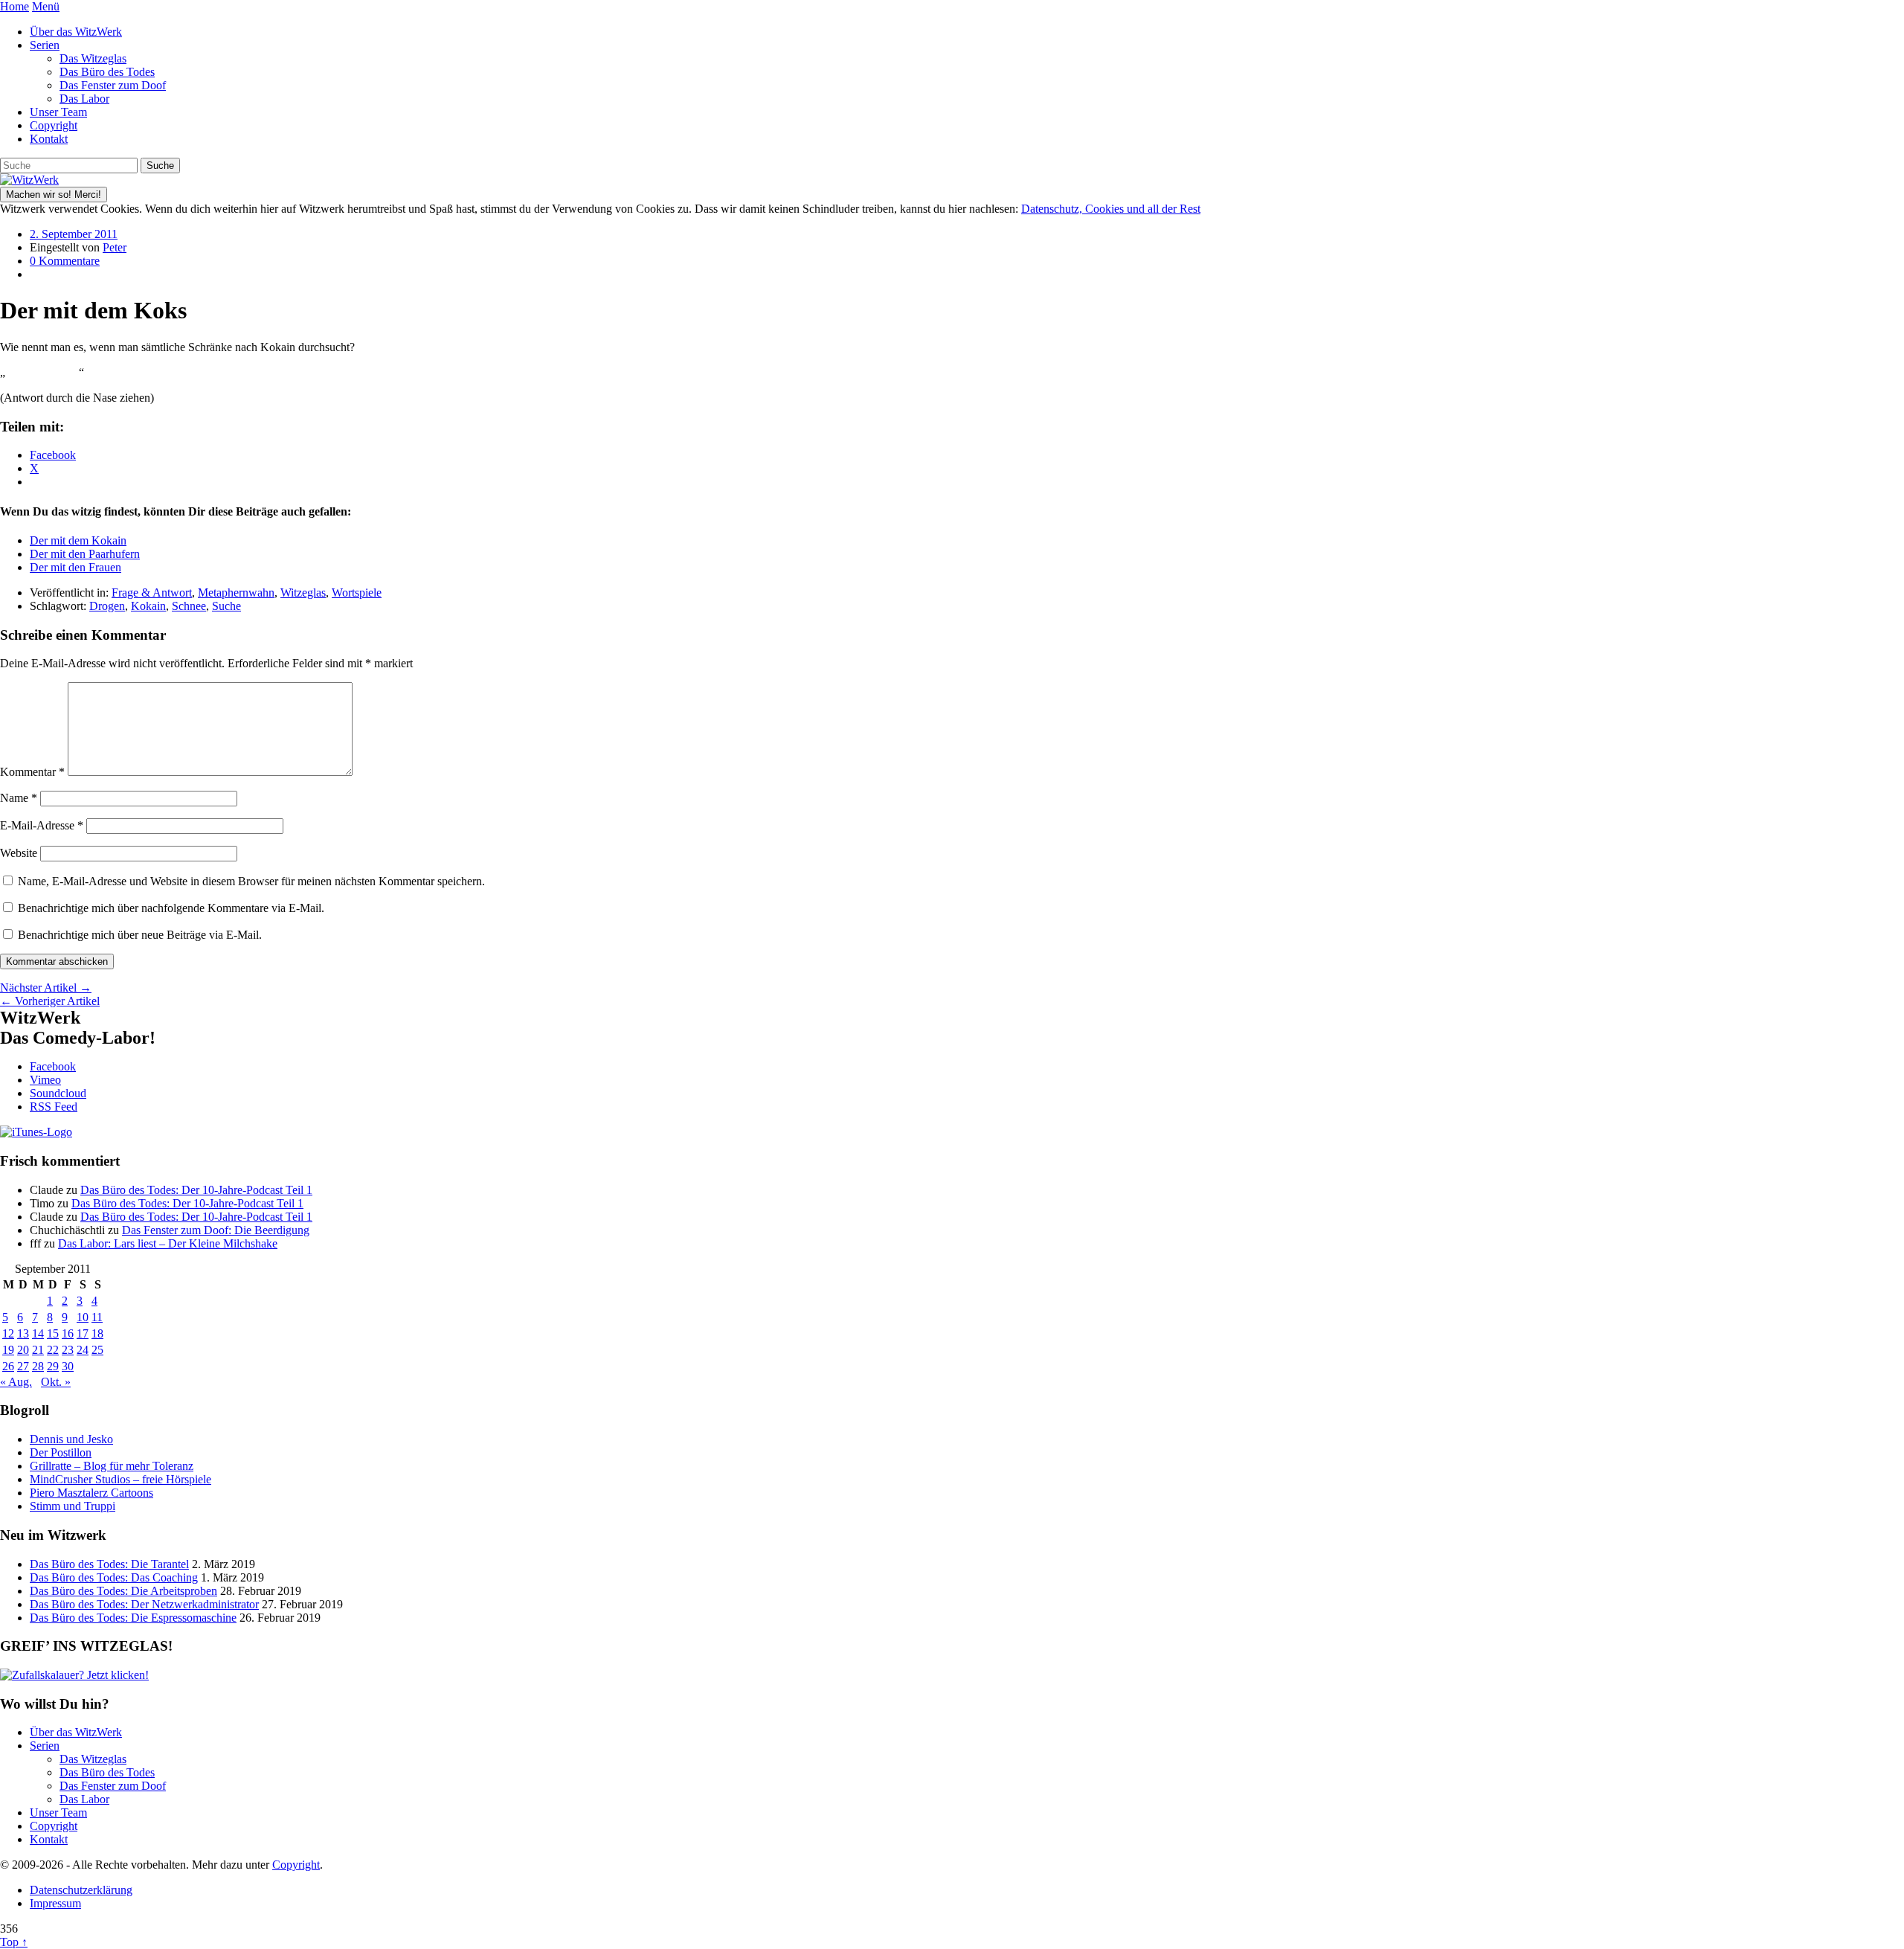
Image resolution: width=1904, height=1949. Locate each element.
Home (15, 6)
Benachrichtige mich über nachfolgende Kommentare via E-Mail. (171, 908)
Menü (46, 6)
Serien (45, 45)
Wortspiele (357, 593)
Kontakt (49, 139)
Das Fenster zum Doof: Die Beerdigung (216, 1230)
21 (38, 1350)
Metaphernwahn (236, 593)
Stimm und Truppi (73, 1506)
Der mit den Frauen (75, 567)
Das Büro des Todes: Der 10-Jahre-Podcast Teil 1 (196, 1190)
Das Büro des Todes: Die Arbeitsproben (123, 1591)
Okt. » (56, 1382)
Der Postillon (61, 1452)
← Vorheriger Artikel (50, 1001)
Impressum (55, 1903)
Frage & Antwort (152, 593)
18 (97, 1333)
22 (53, 1350)
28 (38, 1366)
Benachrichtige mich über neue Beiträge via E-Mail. (140, 935)
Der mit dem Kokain (78, 540)
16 (68, 1333)
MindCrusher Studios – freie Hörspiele (120, 1479)
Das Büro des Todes (107, 72)
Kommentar (32, 772)
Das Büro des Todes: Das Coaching (114, 1577)
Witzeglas (303, 593)
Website (19, 853)
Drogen (107, 606)
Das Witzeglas (93, 58)
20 (23, 1350)
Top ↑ (14, 1942)
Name (19, 798)
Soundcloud (58, 1093)
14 (38, 1333)
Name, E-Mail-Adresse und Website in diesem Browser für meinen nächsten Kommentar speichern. (251, 881)
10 (83, 1317)
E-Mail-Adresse (42, 825)
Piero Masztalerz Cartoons (91, 1493)
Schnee (189, 606)
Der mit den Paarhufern (85, 554)
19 (8, 1350)
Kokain (148, 606)
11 (97, 1317)
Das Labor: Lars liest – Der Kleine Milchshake (168, 1243)
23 (68, 1350)
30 (68, 1366)
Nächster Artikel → (46, 988)
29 (53, 1366)
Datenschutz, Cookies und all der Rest (1111, 209)
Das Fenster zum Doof (113, 85)
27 (23, 1366)
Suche (226, 606)
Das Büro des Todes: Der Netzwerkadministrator (144, 1604)
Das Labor (84, 99)
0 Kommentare (65, 261)
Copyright (54, 125)
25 (97, 1350)
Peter (115, 247)
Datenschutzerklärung (81, 1890)
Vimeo (45, 1080)
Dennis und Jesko (71, 1439)
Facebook (53, 1066)
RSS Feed (54, 1107)
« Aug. (16, 1382)
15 (53, 1333)
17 (83, 1333)
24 (83, 1350)
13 (23, 1333)
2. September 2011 (74, 234)
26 (8, 1366)
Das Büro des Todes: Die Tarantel (109, 1564)
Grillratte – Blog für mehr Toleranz (112, 1466)
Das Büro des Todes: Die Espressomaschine (133, 1618)
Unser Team (58, 112)
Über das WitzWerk (76, 32)
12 (8, 1333)
